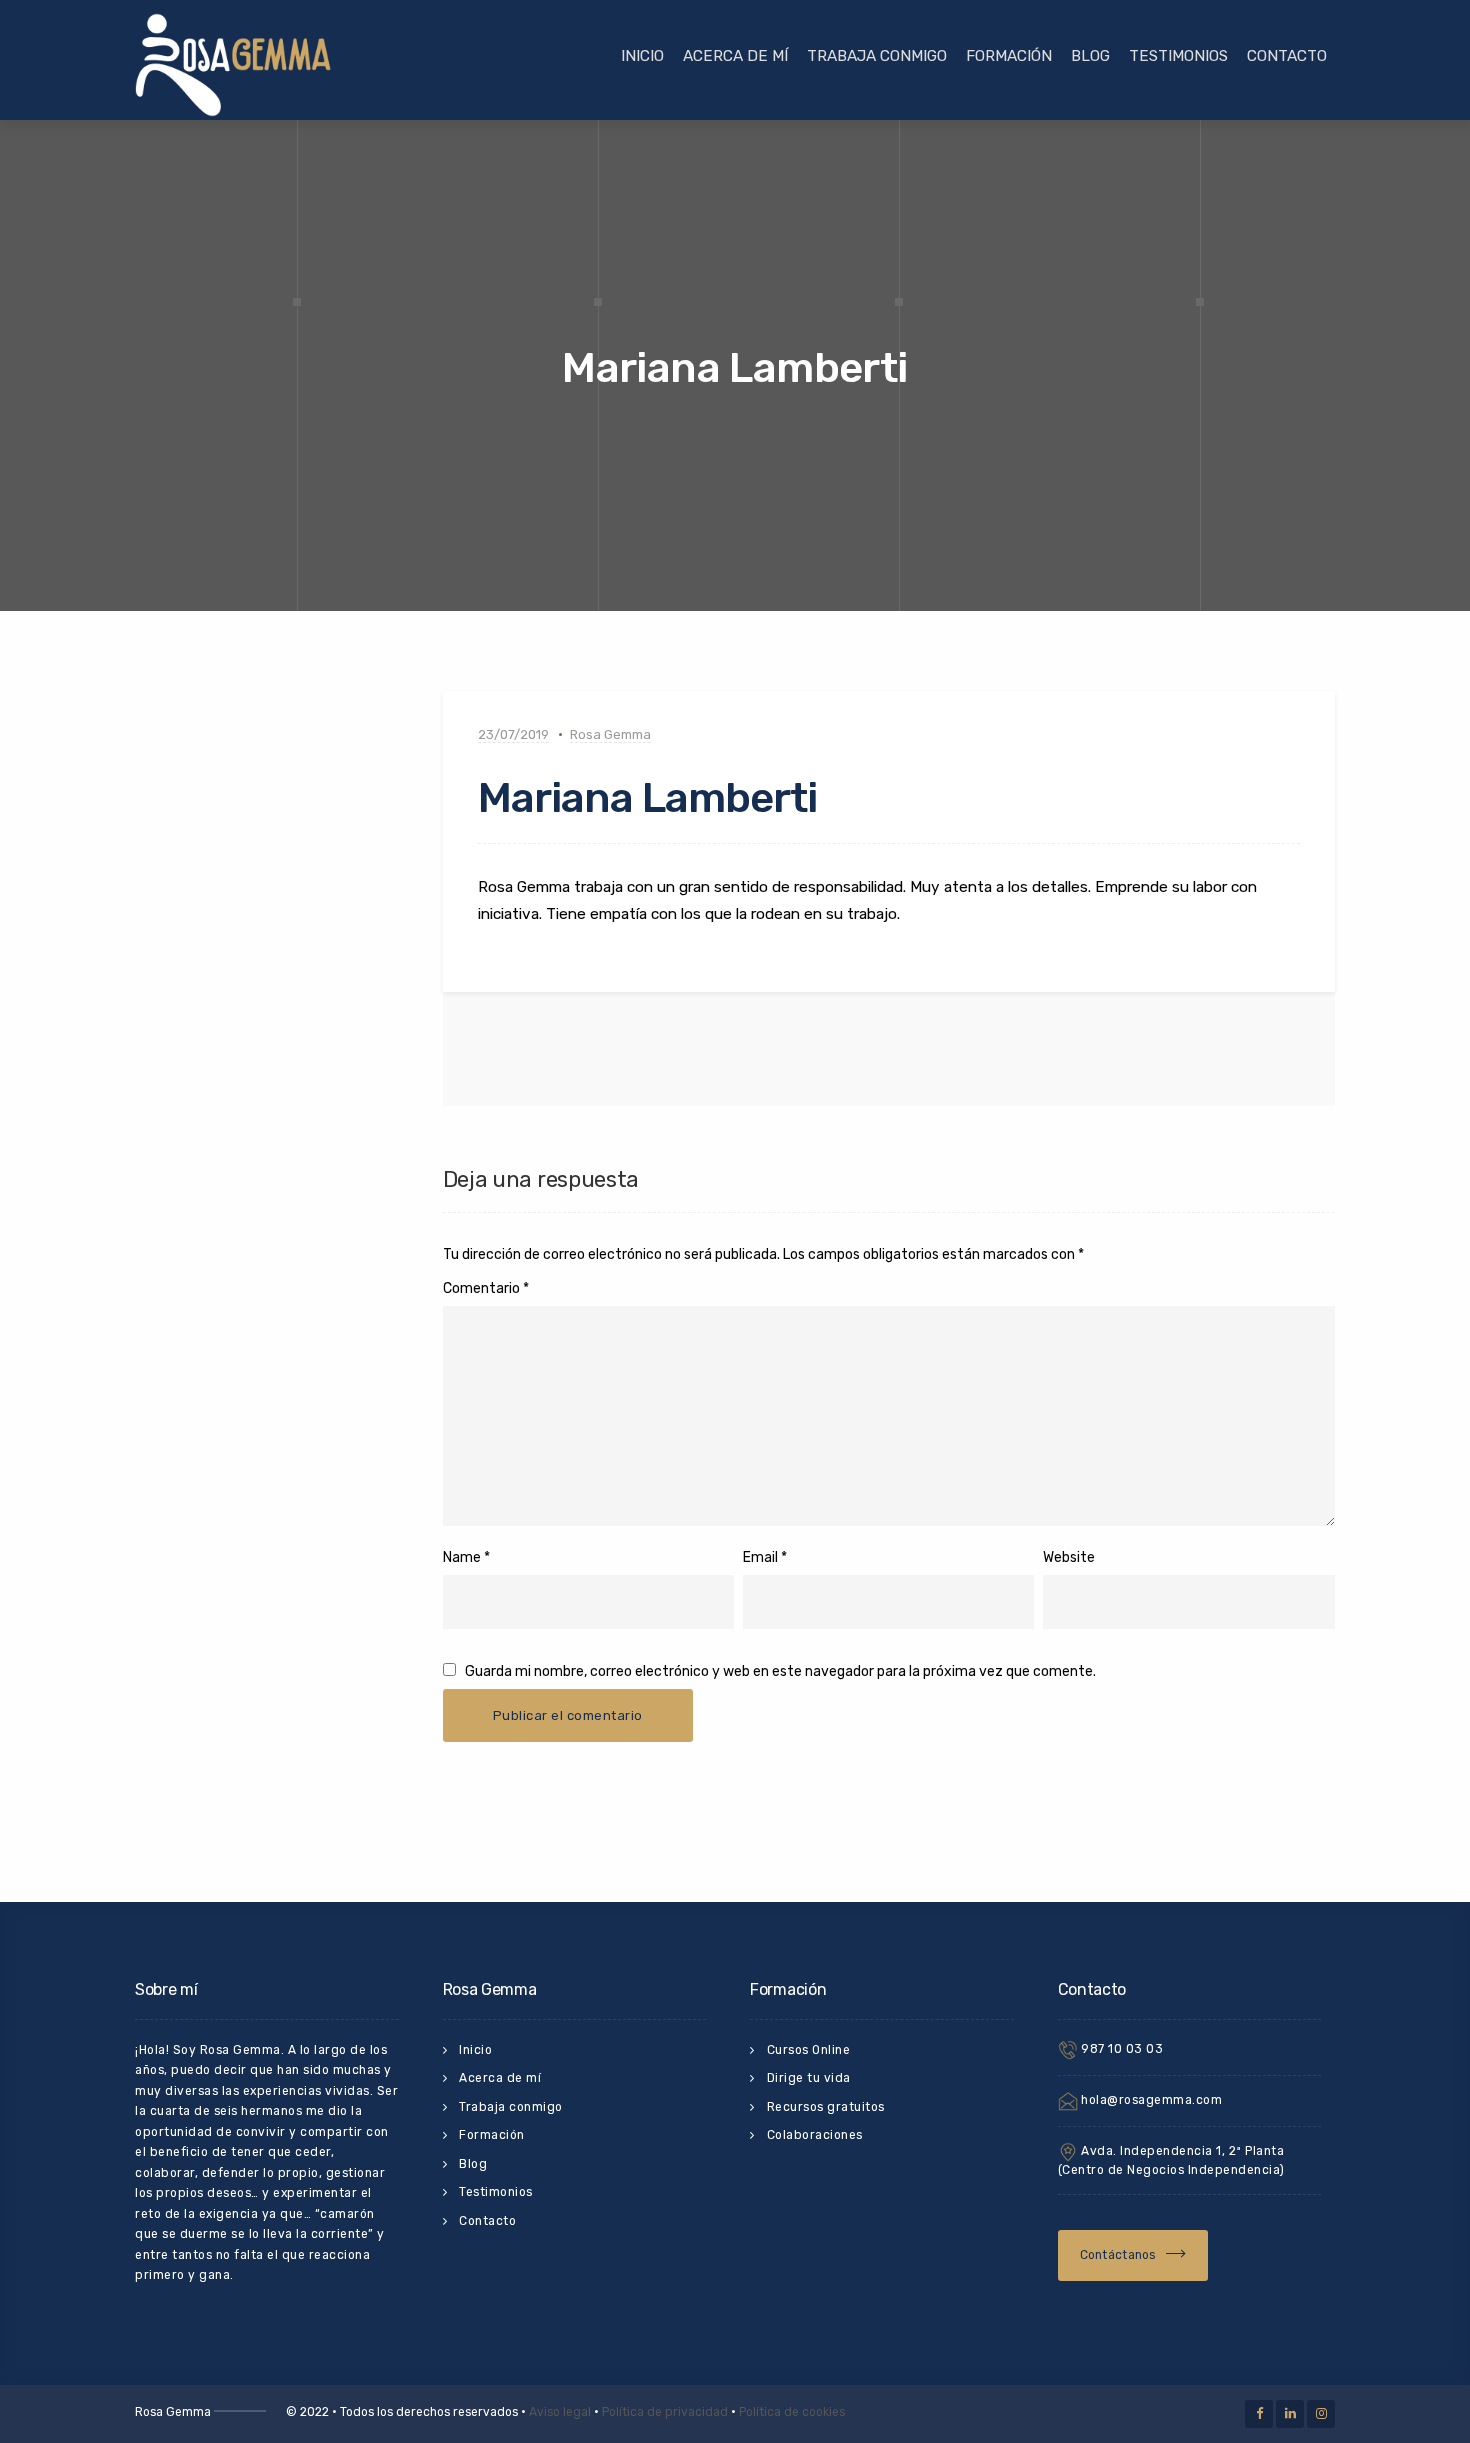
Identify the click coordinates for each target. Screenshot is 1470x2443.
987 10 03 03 (1121, 2049)
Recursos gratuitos (826, 2107)
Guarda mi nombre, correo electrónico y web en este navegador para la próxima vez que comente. (780, 1671)
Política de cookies (792, 2412)
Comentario (486, 1288)
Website (1069, 1557)
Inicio (642, 56)
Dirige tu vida (809, 2078)
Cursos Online (809, 2050)
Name (462, 1557)
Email (760, 1557)
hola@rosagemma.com (1150, 2100)
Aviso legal (560, 2412)
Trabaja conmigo (877, 56)
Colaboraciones (815, 2135)
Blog (1090, 56)
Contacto (1287, 56)
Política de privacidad (665, 2412)
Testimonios (1178, 56)
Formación (1009, 56)
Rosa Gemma (610, 734)
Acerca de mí (735, 56)
